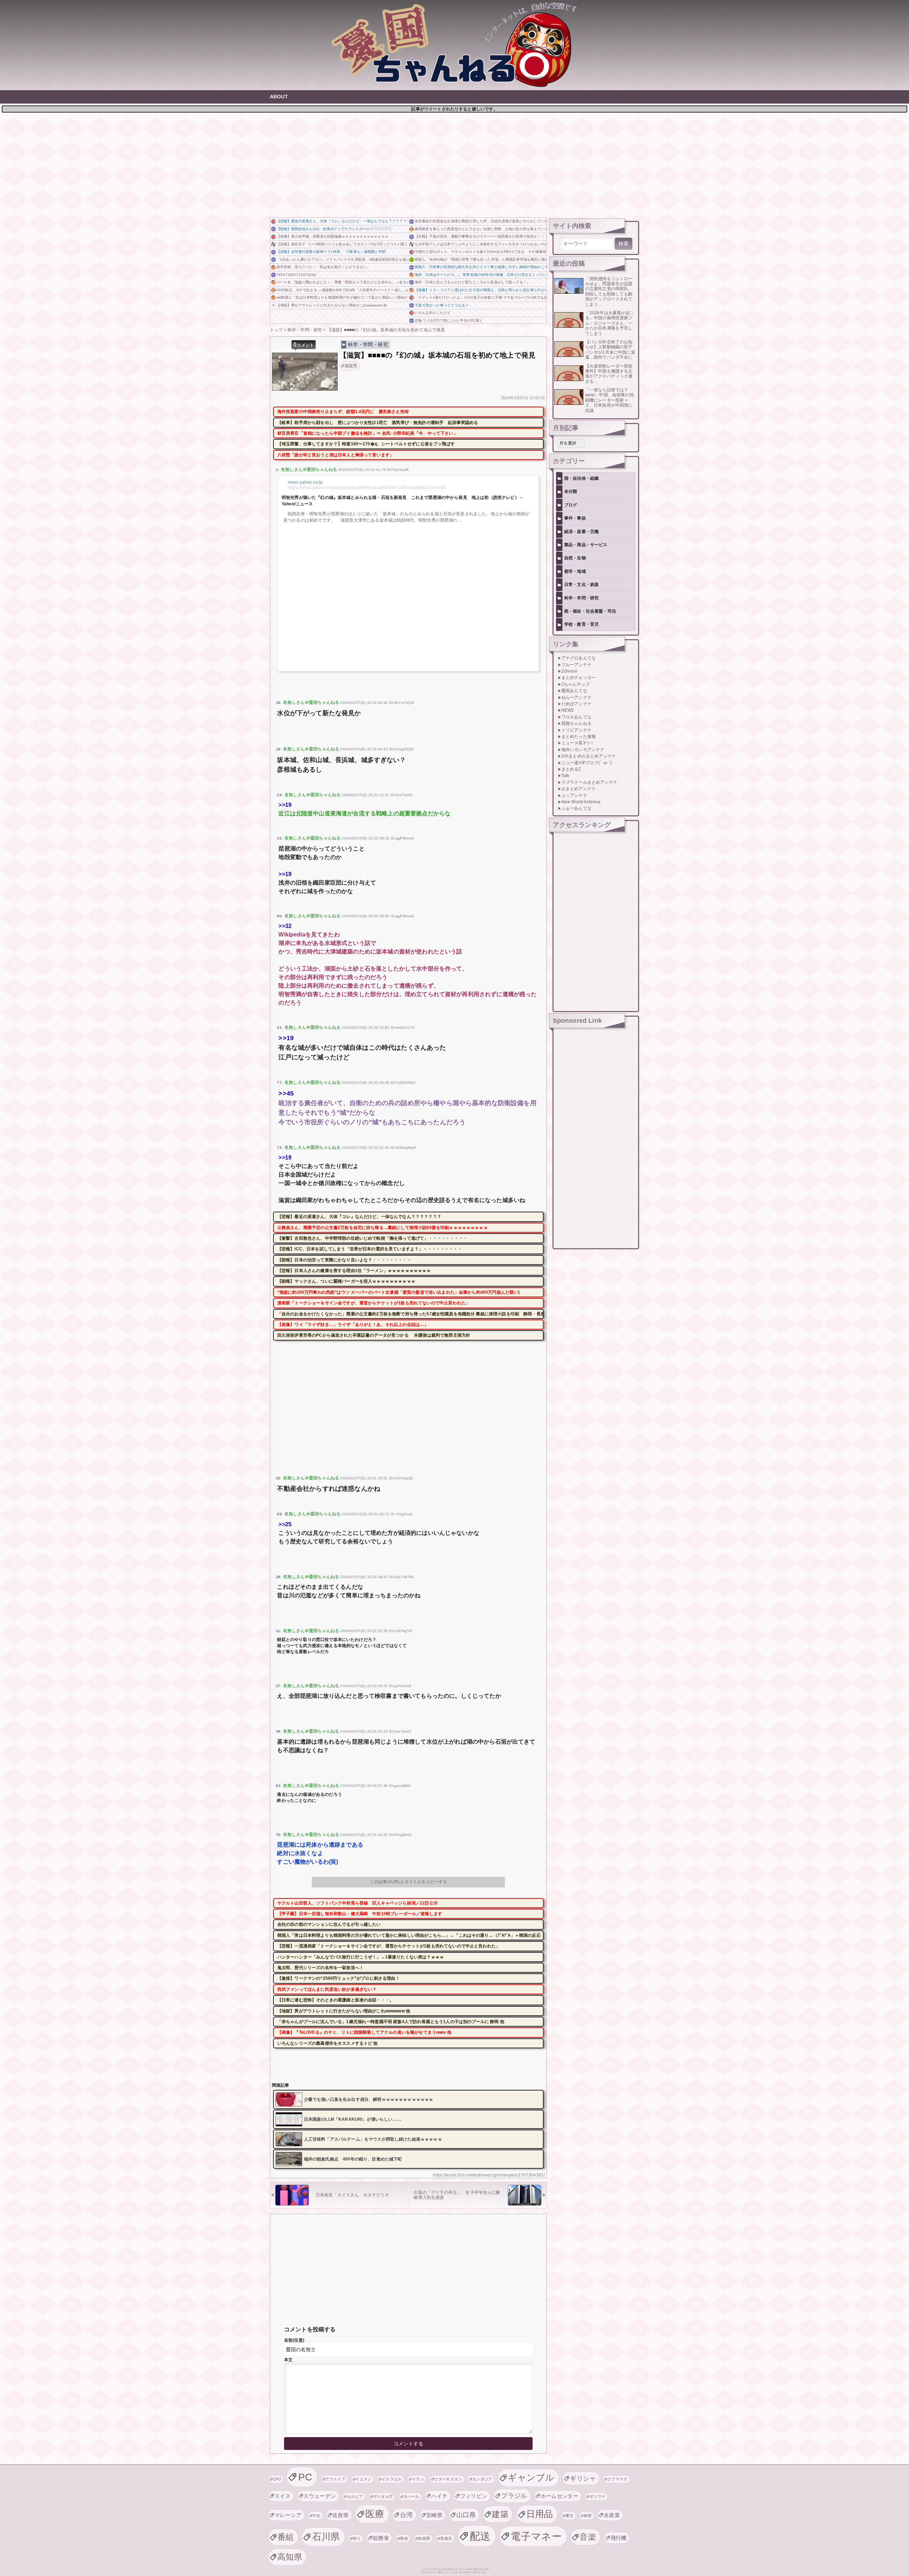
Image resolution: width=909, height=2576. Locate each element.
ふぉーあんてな (576, 808)
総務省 (381, 2538)
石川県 (326, 2537)
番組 (286, 2537)
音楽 (588, 2537)
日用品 (540, 2514)
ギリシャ (583, 2478)
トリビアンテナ (576, 730)
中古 (317, 2516)
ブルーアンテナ (576, 665)
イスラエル (392, 2479)
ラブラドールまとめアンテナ (589, 782)
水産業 (612, 2515)
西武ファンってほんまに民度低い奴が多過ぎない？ (327, 1989)
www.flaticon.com (477, 2569)
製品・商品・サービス (586, 545)
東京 (570, 2516)
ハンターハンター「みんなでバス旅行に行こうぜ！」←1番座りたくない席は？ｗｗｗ (361, 1957)
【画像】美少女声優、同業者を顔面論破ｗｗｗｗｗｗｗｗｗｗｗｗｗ (333, 236)
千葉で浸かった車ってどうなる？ (442, 305)
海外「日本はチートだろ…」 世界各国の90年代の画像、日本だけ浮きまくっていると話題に (481, 275)
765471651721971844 (296, 275)
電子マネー (536, 2536)
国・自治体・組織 (581, 478)
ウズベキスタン (448, 2479)
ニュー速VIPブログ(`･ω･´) (587, 763)
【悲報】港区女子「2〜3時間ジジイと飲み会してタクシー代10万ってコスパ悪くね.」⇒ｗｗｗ (342, 244)
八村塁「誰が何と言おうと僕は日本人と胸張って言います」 (336, 455)
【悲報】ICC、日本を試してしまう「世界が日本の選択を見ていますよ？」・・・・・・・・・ (370, 1249)
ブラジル (514, 2496)
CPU (277, 2479)
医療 (375, 2514)
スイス (283, 2496)
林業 (588, 2516)
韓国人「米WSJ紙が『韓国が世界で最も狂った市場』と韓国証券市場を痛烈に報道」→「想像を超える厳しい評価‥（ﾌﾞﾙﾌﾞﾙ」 (481, 259)
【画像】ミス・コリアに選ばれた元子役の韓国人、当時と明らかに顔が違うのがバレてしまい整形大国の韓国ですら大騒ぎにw (481, 290)
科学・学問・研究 (368, 344)
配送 (480, 2536)
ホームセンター (559, 2496)
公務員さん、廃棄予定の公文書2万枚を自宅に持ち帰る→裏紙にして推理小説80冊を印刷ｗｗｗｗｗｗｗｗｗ (383, 1228)
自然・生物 (575, 558)
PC (305, 2477)
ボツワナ (597, 2496)
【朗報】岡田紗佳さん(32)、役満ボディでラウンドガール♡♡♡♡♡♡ (334, 229)
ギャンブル (531, 2477)
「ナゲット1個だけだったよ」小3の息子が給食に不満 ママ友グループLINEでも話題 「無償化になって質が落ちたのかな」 (481, 297)
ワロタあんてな (576, 717)
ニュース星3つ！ (578, 743)
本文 (288, 2360)
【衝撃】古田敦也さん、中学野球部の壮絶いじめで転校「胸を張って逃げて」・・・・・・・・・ (372, 1238)
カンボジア (482, 2479)
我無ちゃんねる (576, 723)
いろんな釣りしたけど (433, 313)
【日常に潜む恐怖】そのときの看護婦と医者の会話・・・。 (336, 2000)
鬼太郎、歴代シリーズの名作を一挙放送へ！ (320, 1968)
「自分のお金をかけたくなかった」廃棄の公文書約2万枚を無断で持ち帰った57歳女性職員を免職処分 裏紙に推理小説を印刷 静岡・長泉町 (410, 1314)
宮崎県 (434, 2515)
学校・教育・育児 (581, 624)
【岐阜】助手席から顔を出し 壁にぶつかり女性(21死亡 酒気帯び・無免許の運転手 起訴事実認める (378, 423)
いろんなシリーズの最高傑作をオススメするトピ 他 (328, 2043)
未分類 (571, 491)
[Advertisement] (454, 164)
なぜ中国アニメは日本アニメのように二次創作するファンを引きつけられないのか (481, 244)
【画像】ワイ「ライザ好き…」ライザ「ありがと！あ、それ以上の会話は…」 (353, 1325)
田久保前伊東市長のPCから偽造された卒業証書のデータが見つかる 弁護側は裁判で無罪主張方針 (374, 1335)
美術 (404, 2538)
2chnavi (569, 671)
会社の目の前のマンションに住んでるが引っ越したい (329, 1924)
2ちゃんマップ (576, 684)
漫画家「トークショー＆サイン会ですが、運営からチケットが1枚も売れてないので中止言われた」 (374, 1303)
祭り (357, 2538)
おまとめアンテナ (579, 789)
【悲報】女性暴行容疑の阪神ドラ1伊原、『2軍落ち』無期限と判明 (331, 252)
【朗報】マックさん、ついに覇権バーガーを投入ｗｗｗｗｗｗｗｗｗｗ (346, 1281)
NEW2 (568, 710)
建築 (500, 2514)
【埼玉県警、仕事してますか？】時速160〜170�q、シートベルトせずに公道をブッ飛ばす (366, 444)
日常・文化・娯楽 (581, 585)
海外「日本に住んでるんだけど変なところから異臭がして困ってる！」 (472, 282)
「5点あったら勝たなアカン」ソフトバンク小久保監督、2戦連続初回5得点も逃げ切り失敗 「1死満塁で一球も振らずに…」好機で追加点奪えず (342, 259)
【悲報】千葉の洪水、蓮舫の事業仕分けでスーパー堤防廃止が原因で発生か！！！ (481, 236)
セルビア (355, 2496)
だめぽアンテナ (576, 704)
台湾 (406, 2515)
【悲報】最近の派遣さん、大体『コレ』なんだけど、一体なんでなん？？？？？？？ (342, 221)
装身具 (446, 2538)
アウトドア (335, 2479)
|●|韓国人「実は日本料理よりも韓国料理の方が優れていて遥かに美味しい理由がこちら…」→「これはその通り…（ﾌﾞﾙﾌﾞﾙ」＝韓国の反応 (342, 297)
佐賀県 (341, 2515)
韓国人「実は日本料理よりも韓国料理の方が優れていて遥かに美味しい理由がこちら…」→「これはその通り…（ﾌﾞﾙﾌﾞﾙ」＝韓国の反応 (409, 1935)
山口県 (466, 2515)
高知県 (290, 2557)
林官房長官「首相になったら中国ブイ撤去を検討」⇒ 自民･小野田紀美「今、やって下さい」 (368, 433)
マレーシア (288, 2515)
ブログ (571, 505)
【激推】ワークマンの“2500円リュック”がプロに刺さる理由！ (339, 1978)
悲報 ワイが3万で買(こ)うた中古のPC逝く (449, 320)
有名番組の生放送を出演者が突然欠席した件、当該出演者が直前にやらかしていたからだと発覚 (481, 221)
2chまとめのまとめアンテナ (589, 756)
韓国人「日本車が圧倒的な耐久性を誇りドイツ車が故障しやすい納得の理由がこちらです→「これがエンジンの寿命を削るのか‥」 (481, 267)
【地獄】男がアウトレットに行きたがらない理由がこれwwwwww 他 (332, 305)
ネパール (411, 2496)
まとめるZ (571, 769)
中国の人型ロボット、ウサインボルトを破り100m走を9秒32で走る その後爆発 (480, 252)
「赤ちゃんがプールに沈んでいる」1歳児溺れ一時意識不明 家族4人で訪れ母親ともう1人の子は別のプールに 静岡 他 (391, 2022)
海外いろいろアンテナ (583, 750)
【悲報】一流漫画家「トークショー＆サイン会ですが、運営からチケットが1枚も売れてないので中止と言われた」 (389, 1946)
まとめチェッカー (579, 678)
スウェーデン (320, 2496)
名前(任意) (294, 2340)
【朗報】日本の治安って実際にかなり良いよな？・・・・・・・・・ (344, 1260)
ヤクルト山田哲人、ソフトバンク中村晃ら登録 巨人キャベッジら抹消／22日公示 (358, 1903)
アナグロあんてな (579, 658)
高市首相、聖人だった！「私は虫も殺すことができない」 (323, 267)
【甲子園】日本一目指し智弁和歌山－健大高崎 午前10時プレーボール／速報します (360, 1914)
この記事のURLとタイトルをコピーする (409, 1882)
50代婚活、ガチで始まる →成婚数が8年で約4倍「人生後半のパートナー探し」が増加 (342, 290)
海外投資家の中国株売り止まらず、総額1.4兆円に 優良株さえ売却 (343, 412)
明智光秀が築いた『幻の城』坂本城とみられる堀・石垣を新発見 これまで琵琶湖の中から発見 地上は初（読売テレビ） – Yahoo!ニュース (402, 501)
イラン (418, 2479)
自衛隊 (424, 2538)
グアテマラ (618, 2479)
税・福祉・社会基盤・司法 (590, 611)
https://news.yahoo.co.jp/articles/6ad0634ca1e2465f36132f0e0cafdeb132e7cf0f (367, 488)
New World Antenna (581, 802)
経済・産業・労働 (581, 532)
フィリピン (474, 2496)
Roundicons (450, 2569)
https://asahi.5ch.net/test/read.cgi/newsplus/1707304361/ (489, 2175)
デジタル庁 (383, 2496)
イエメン (363, 2479)
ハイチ (439, 2496)
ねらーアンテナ (576, 697)
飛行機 (619, 2538)
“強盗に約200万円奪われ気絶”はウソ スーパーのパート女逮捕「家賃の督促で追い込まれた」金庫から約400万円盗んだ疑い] (399, 1292)
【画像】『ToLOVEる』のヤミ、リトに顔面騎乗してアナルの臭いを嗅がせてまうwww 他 (364, 2032)
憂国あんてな (574, 691)
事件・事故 (575, 518)
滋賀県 (351, 366)
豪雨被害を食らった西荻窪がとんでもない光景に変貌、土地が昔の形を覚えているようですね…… (481, 229)
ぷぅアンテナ (574, 795)
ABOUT (279, 97)
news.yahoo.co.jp (305, 482)
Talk (565, 776)
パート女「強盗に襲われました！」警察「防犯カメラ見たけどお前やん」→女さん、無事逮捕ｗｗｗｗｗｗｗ (342, 282)
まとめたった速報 (579, 737)
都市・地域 (575, 571)
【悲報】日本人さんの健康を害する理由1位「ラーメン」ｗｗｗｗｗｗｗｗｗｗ (354, 1271)
